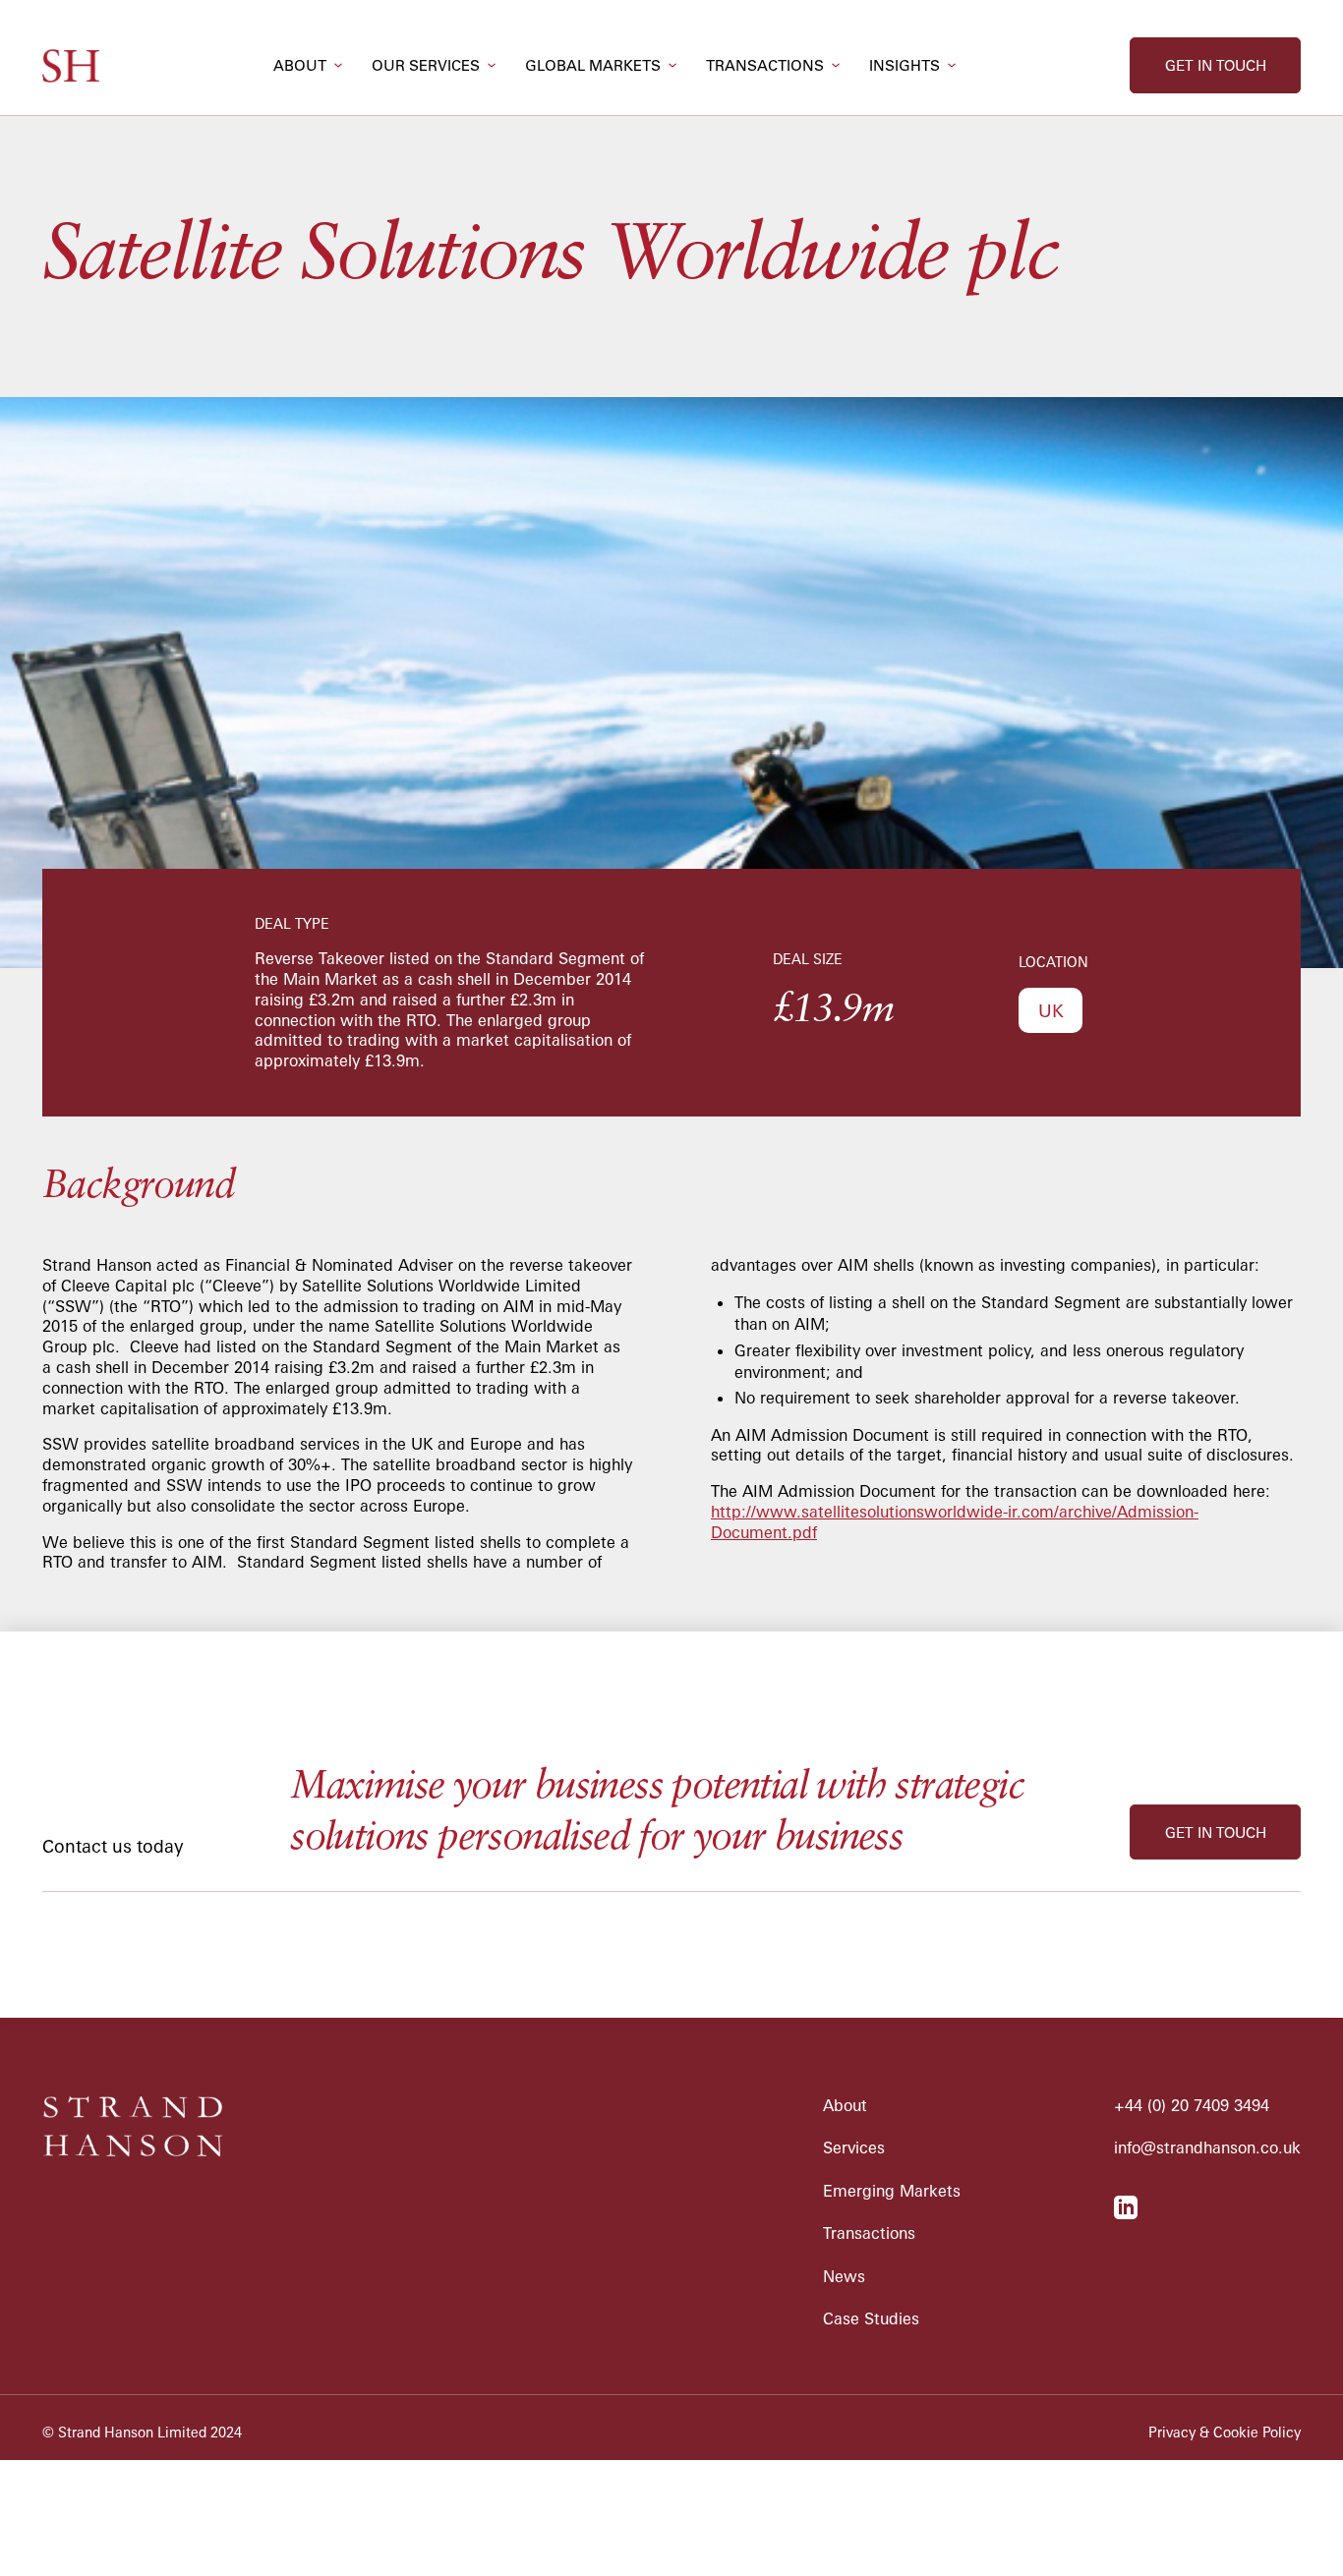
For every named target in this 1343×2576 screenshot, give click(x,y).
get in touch (1216, 65)
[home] (71, 66)
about (300, 65)
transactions (765, 65)
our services (426, 65)
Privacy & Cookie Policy (1225, 2433)
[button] (308, 65)
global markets (593, 65)
